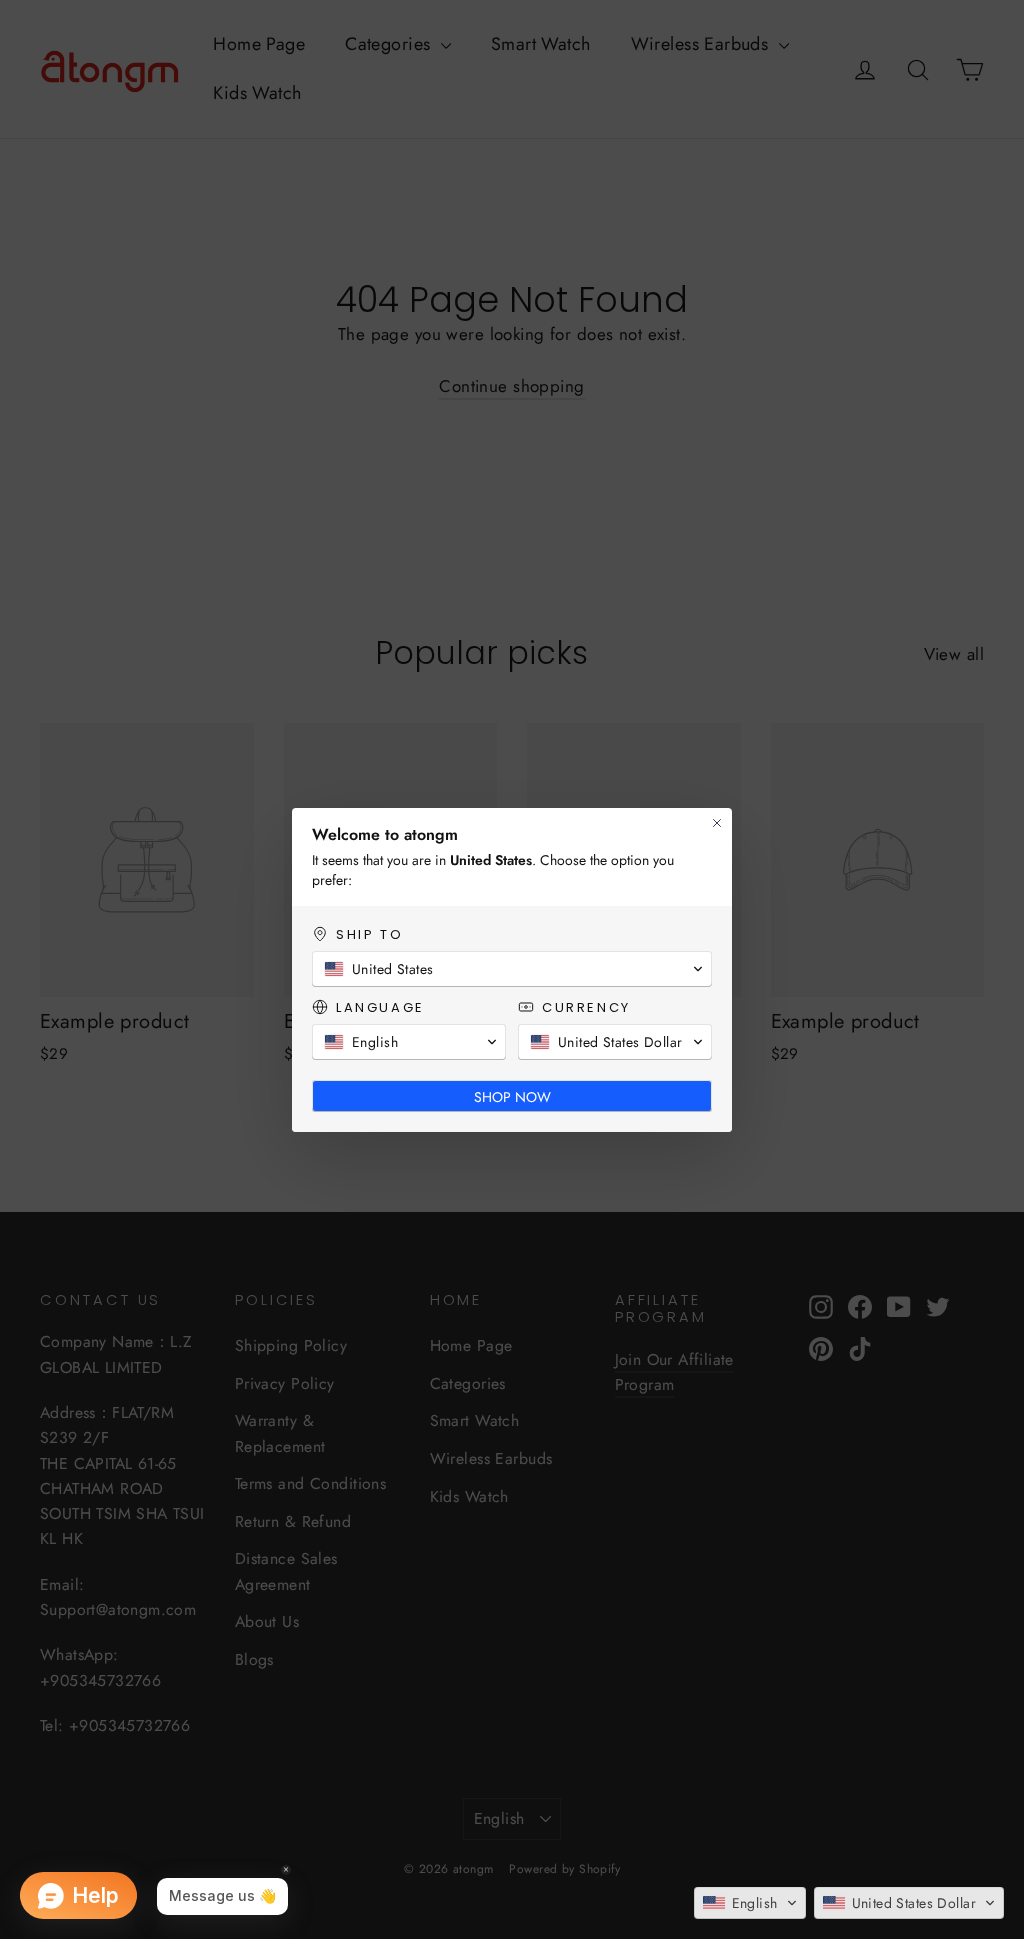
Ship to (369, 934)
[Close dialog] (717, 823)
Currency (586, 1007)
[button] (750, 1903)
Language (380, 1007)
